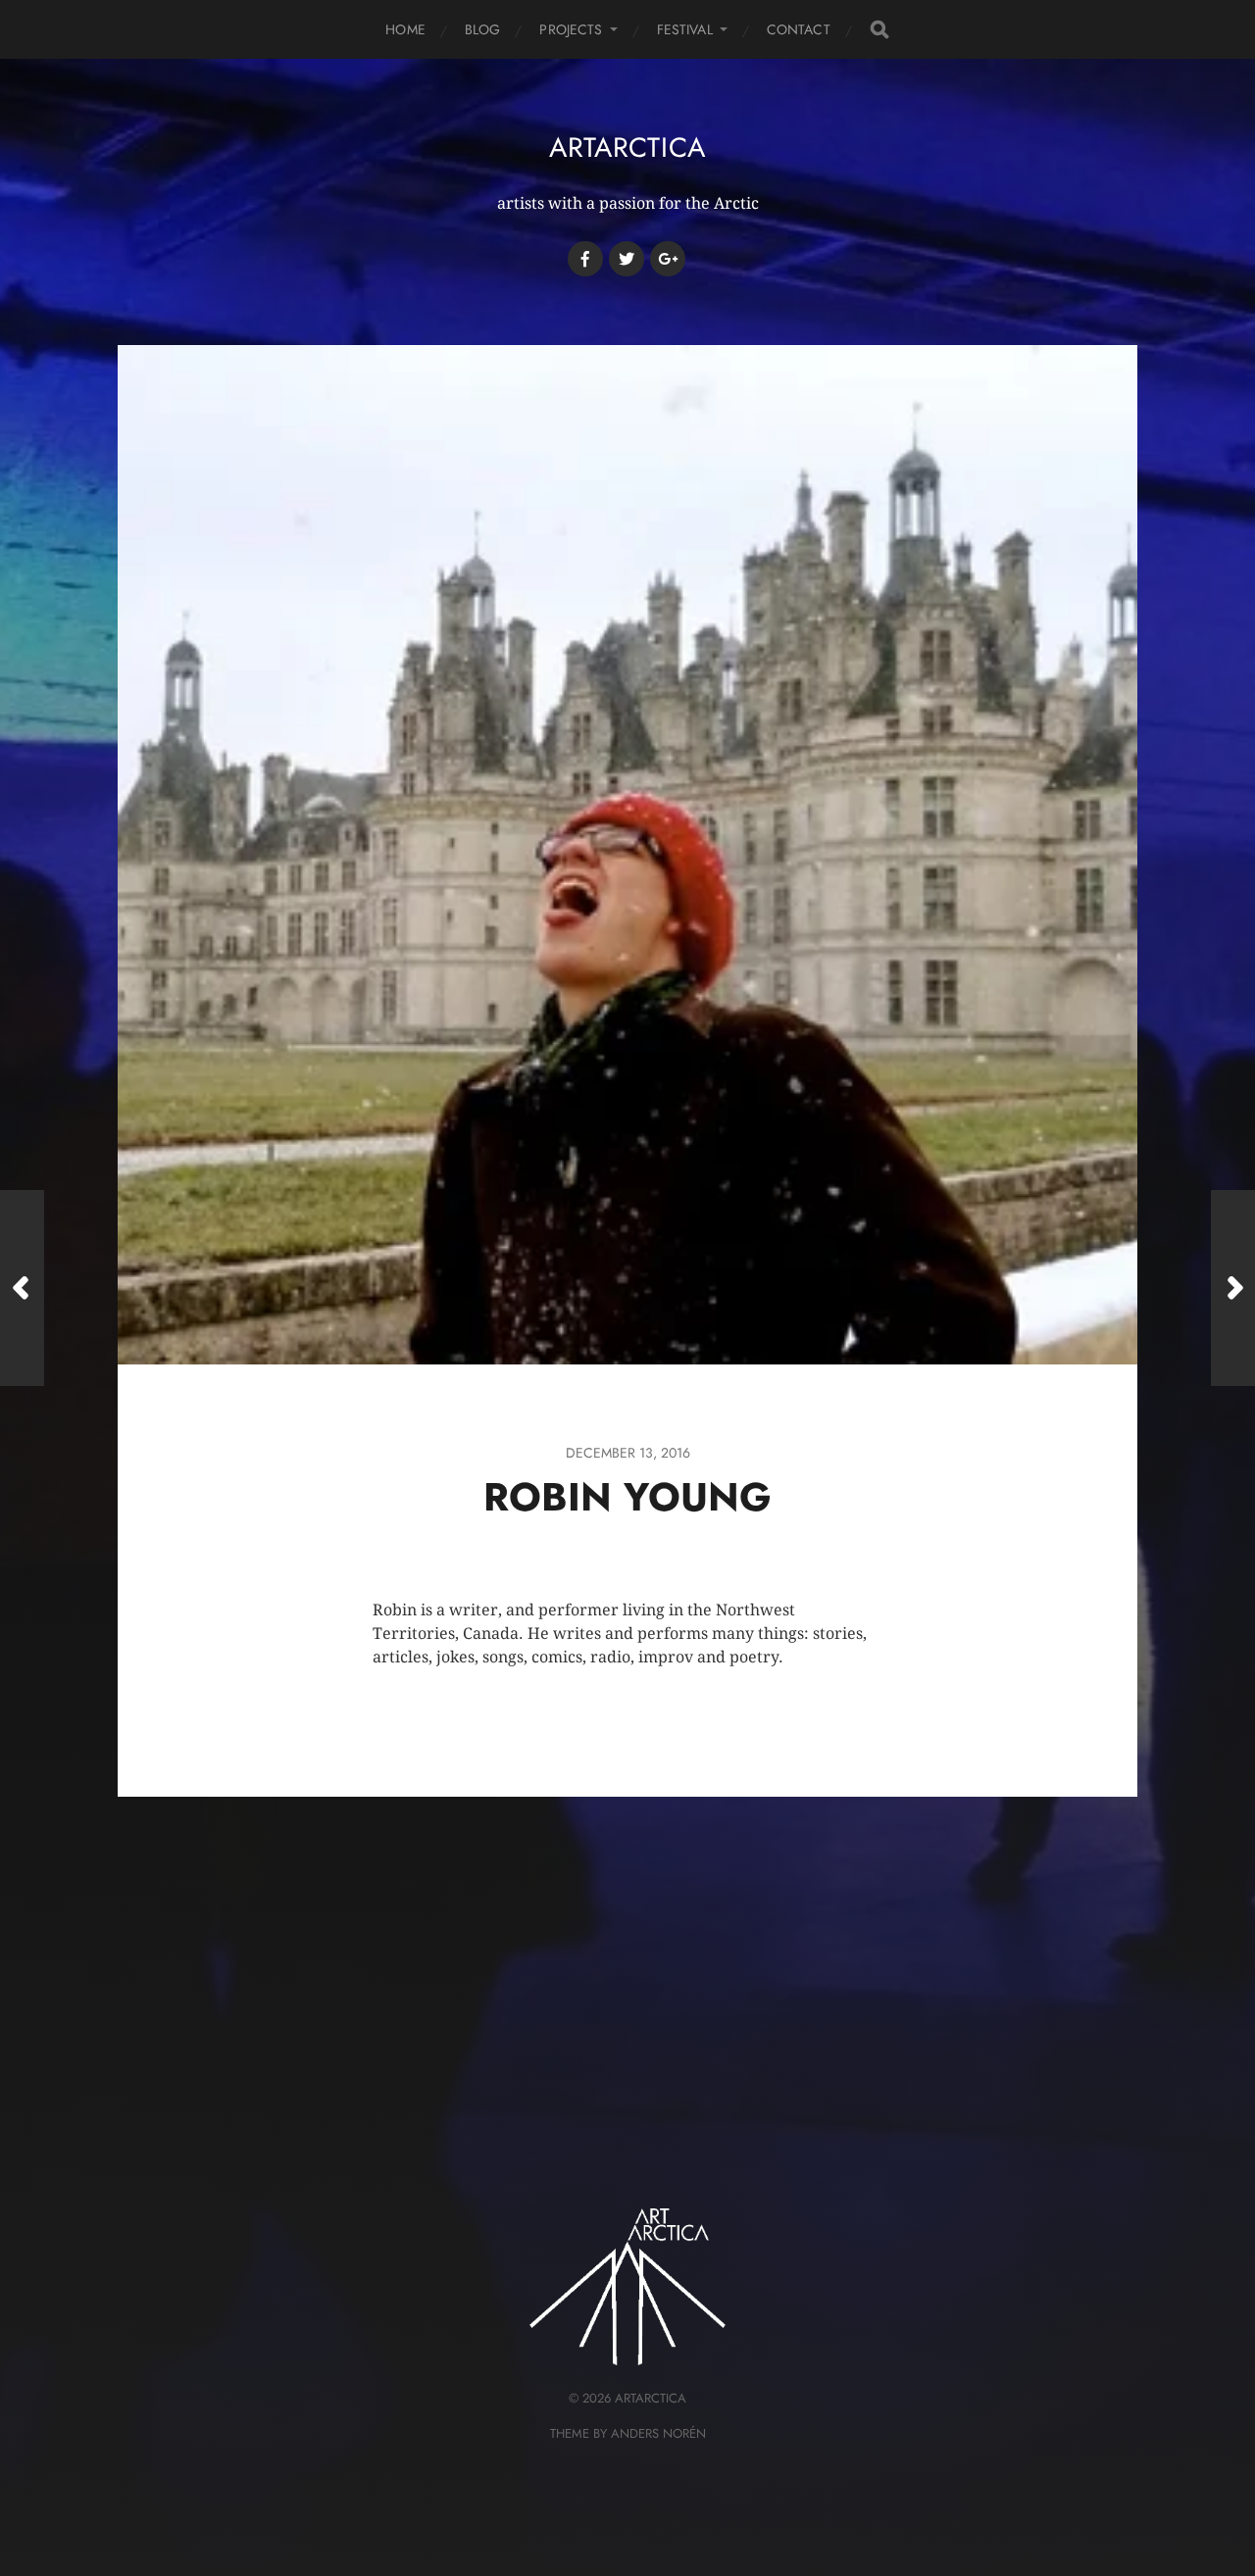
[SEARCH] (879, 30)
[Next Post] (1233, 1288)
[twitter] (627, 259)
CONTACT (799, 29)
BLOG (483, 29)
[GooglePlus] (668, 259)
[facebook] (585, 259)
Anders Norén (658, 2433)
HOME (405, 29)
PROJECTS (571, 29)
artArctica (627, 148)
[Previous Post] (22, 1288)
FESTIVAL (685, 29)
